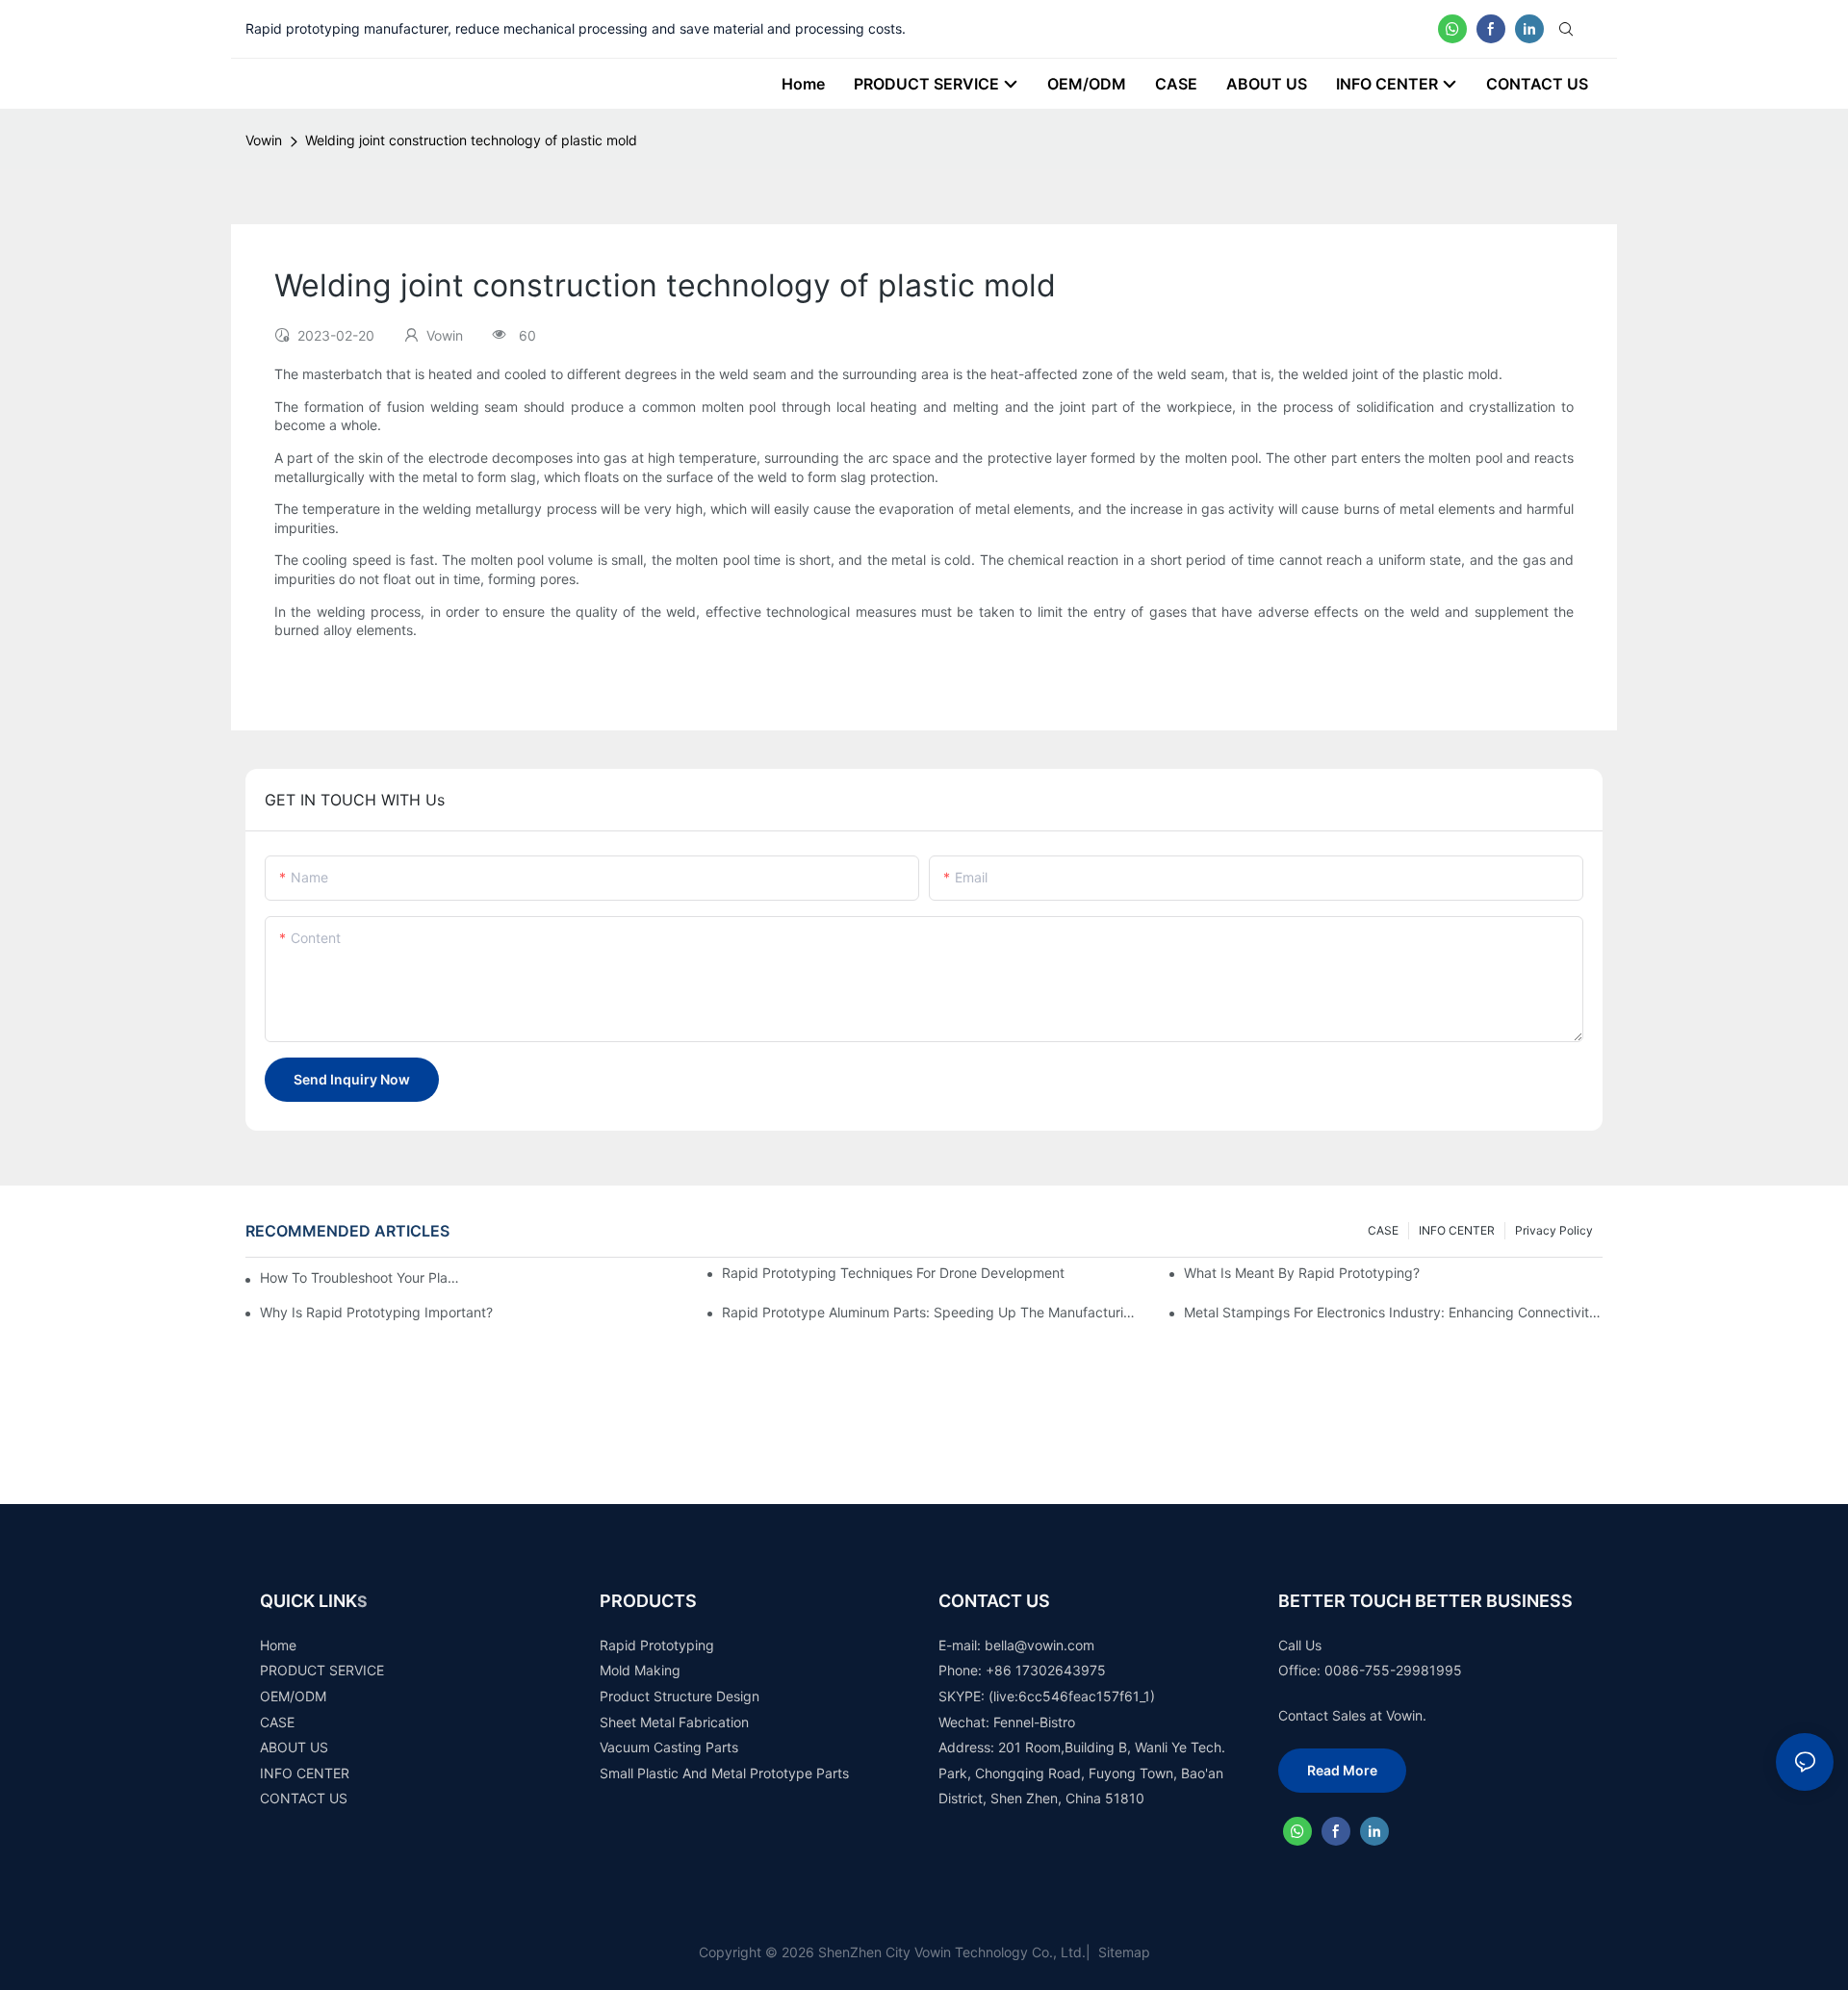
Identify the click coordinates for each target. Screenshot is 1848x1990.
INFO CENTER (1457, 1230)
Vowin (264, 140)
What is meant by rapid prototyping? (1302, 1273)
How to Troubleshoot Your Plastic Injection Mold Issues (361, 1277)
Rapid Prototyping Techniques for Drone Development (893, 1273)
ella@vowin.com (1044, 1645)
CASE (1383, 1230)
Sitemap (1122, 1952)
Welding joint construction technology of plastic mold (471, 140)
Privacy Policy (1554, 1230)
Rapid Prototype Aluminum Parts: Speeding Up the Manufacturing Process (931, 1312)
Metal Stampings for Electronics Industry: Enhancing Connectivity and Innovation (1393, 1312)
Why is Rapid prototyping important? (376, 1312)
